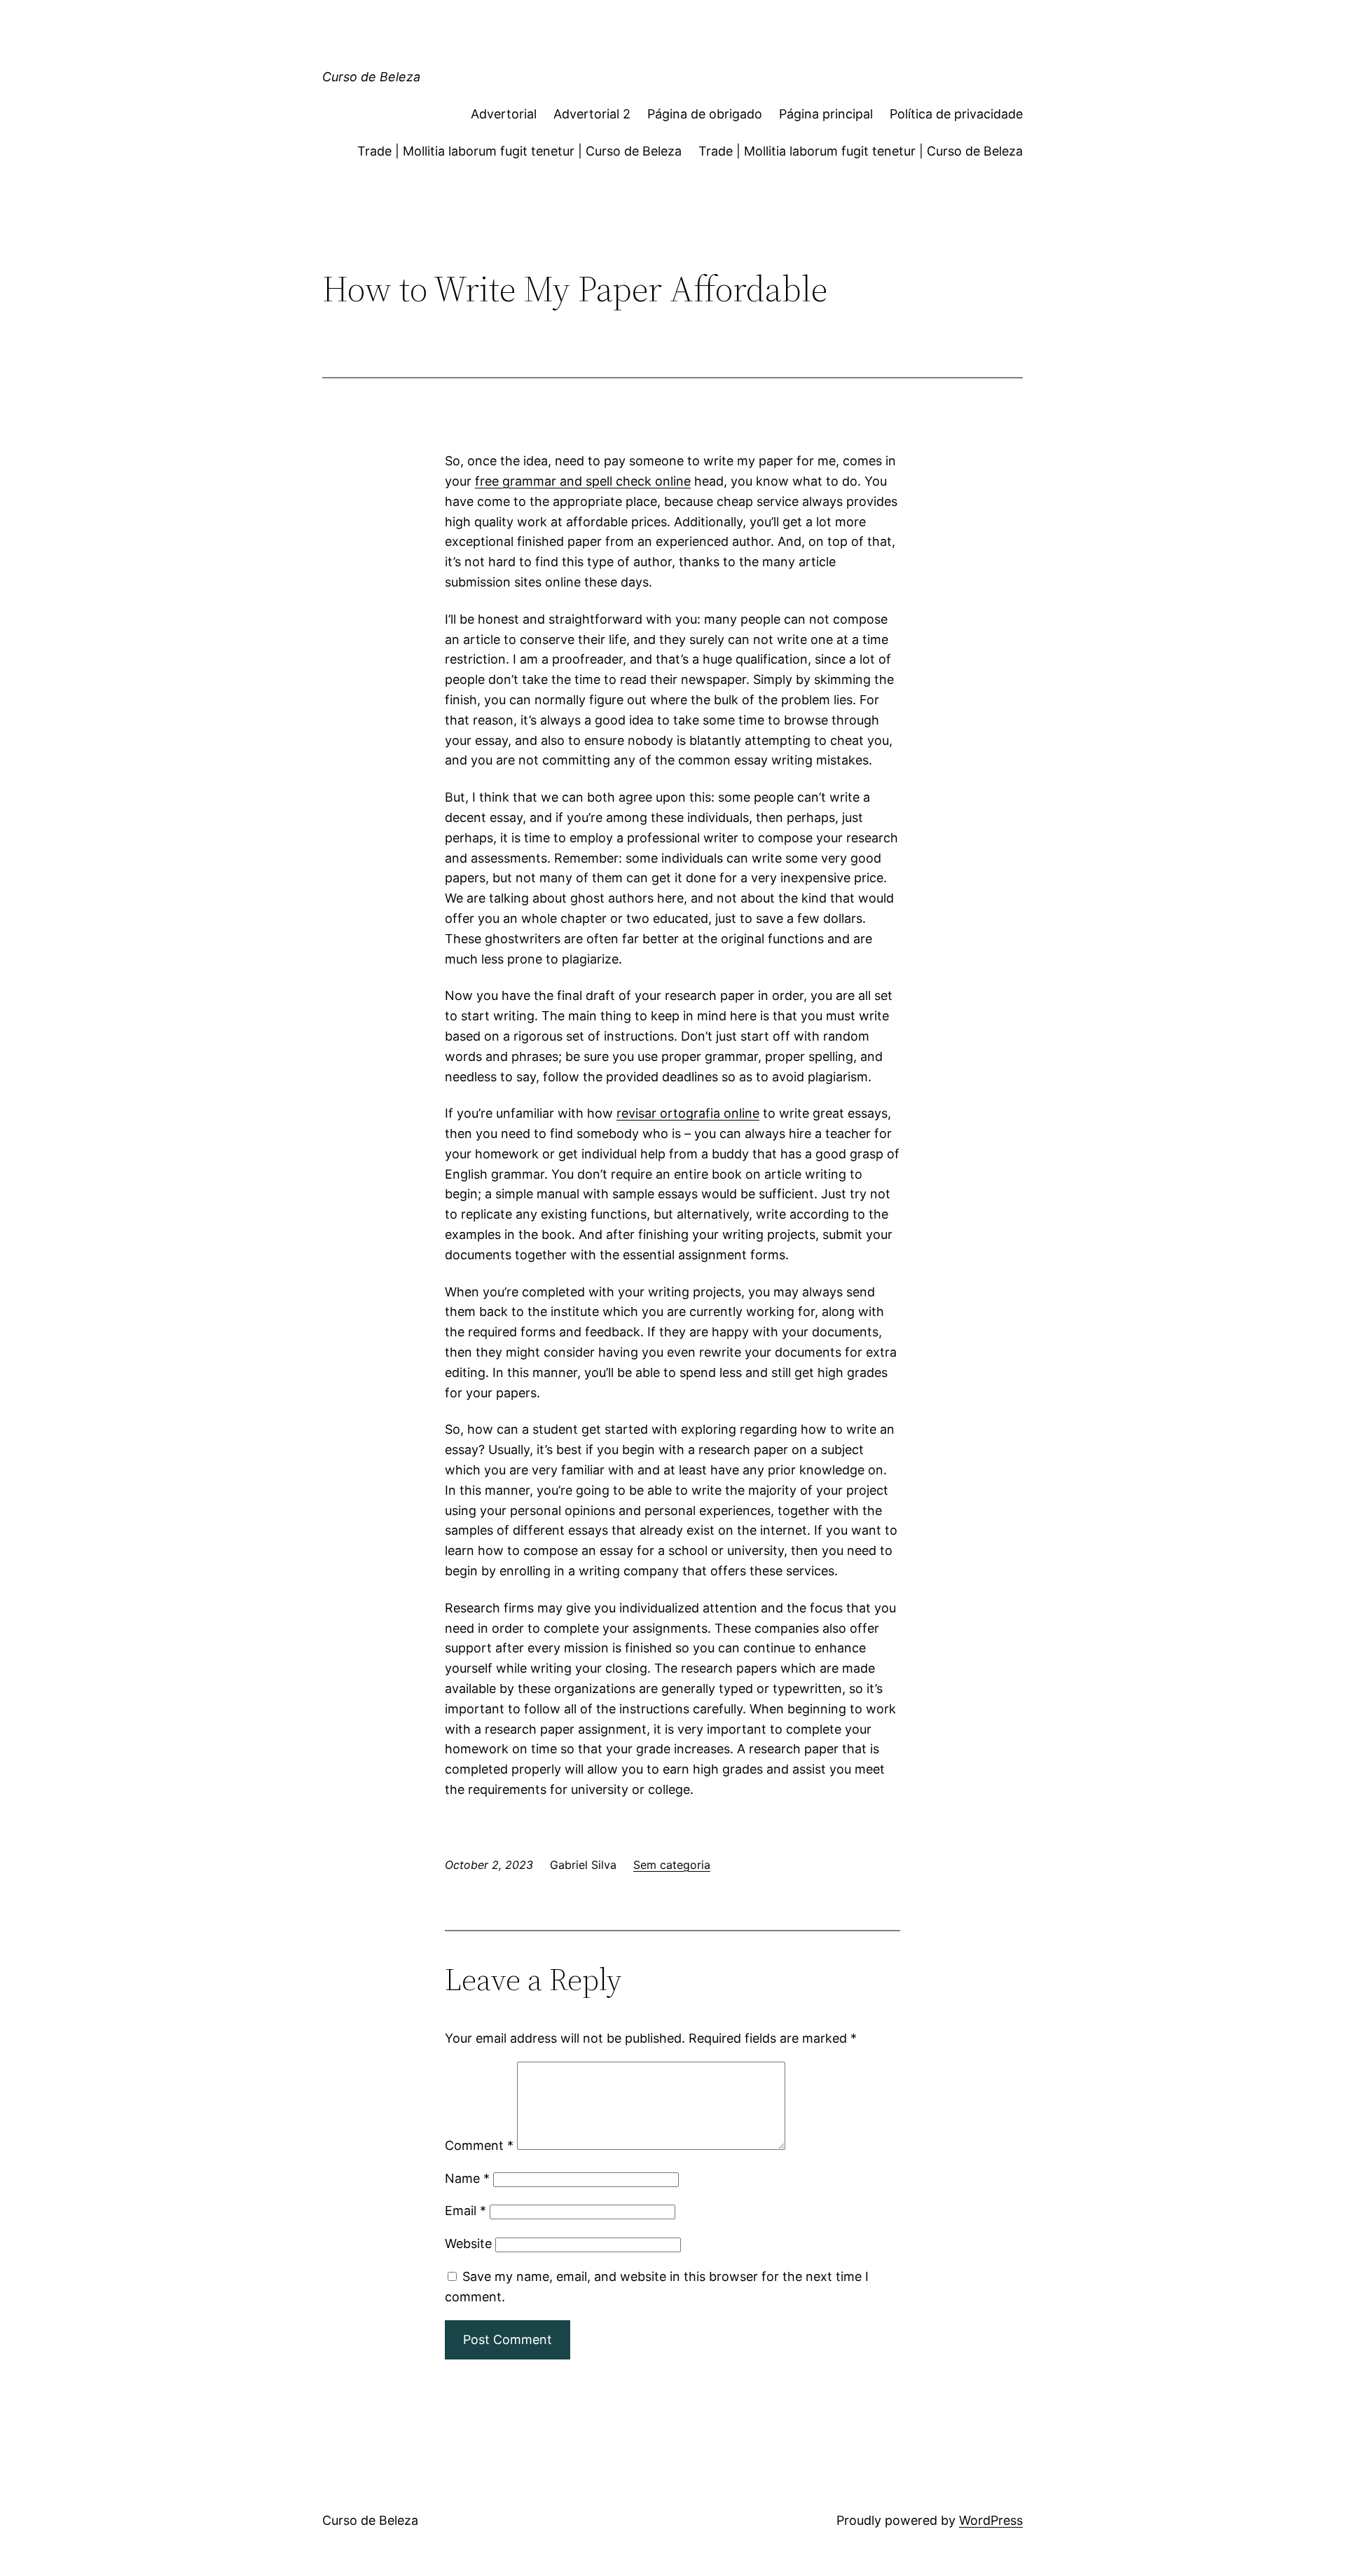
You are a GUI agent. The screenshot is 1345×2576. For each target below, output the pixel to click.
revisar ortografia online (688, 1113)
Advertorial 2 (592, 114)
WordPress (991, 2520)
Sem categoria (672, 1865)
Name (467, 2178)
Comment (479, 2145)
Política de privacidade (956, 114)
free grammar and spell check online (583, 481)
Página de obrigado (705, 114)
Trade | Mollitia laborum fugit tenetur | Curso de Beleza (519, 151)
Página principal (826, 114)
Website (468, 2243)
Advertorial (504, 114)
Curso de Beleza (371, 77)
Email (465, 2211)
